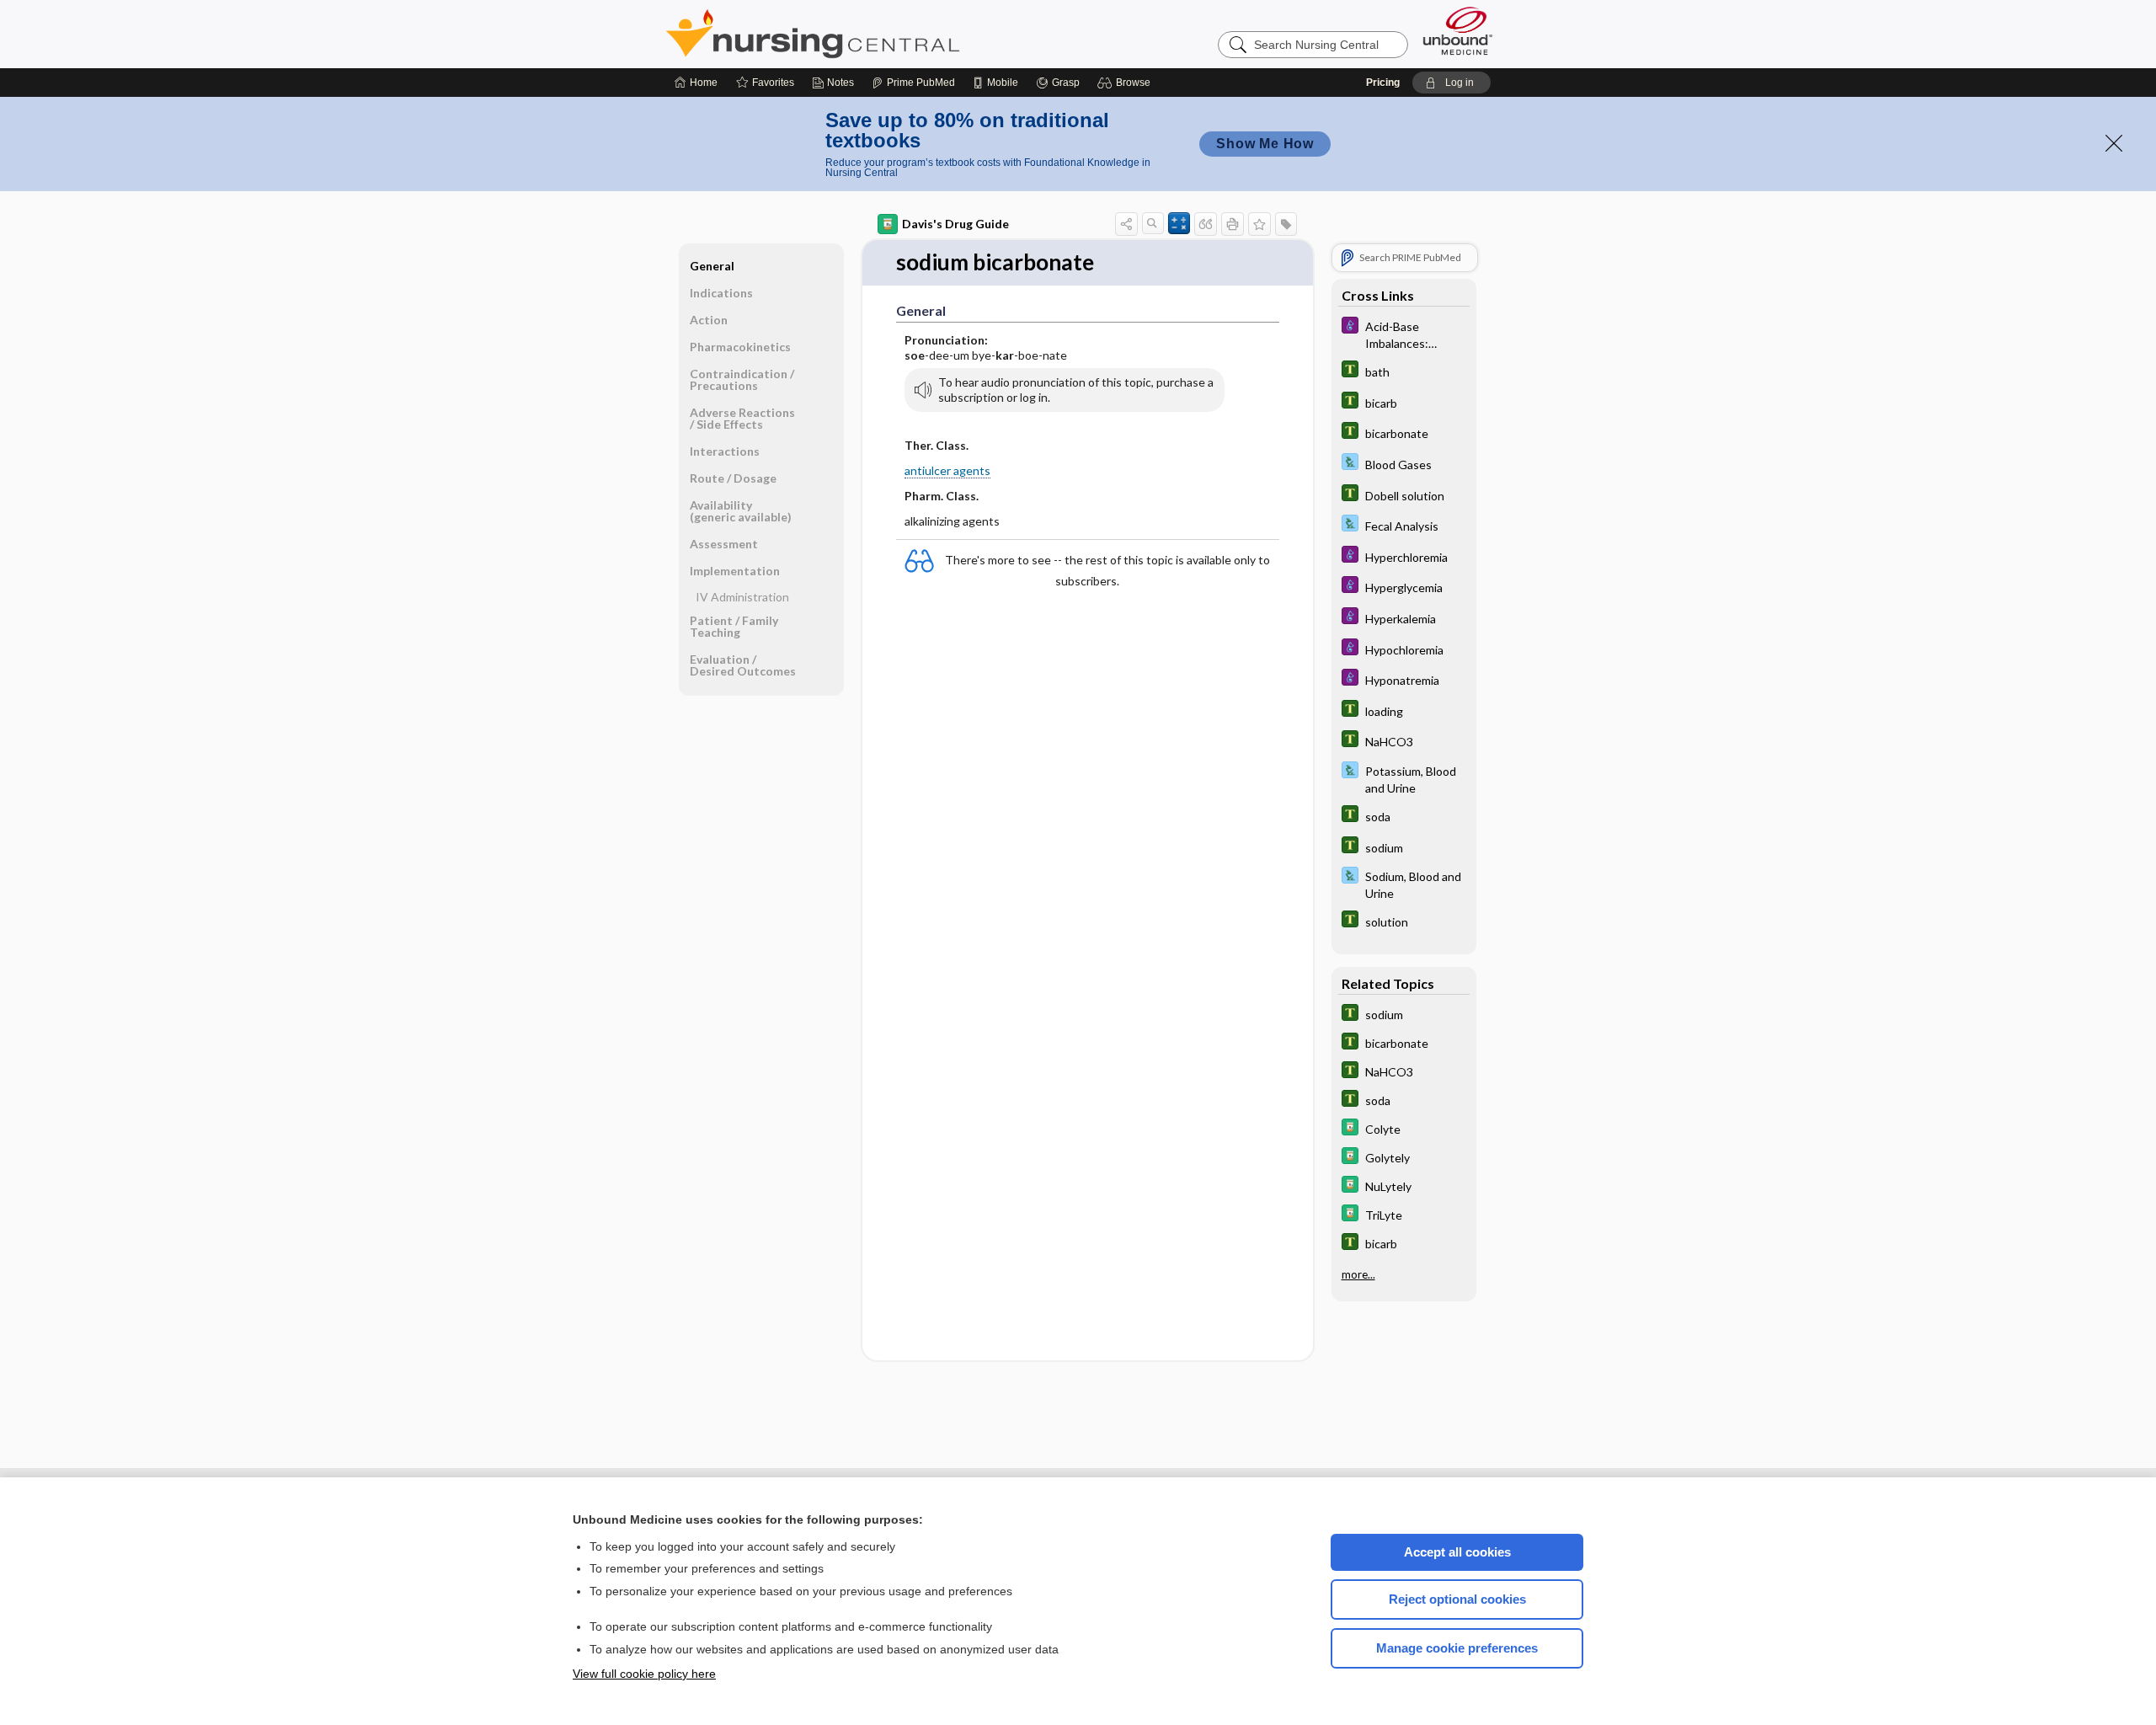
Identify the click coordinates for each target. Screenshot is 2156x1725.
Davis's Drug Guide (955, 224)
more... (1358, 1274)
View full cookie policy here (644, 1674)
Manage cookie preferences (1457, 1648)
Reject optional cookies (1457, 1599)
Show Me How (1265, 144)
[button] (1126, 83)
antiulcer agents (947, 470)
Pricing (1383, 83)
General (712, 266)
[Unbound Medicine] (1458, 31)
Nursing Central (876, 34)
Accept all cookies (1457, 1552)
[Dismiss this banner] (2114, 143)
